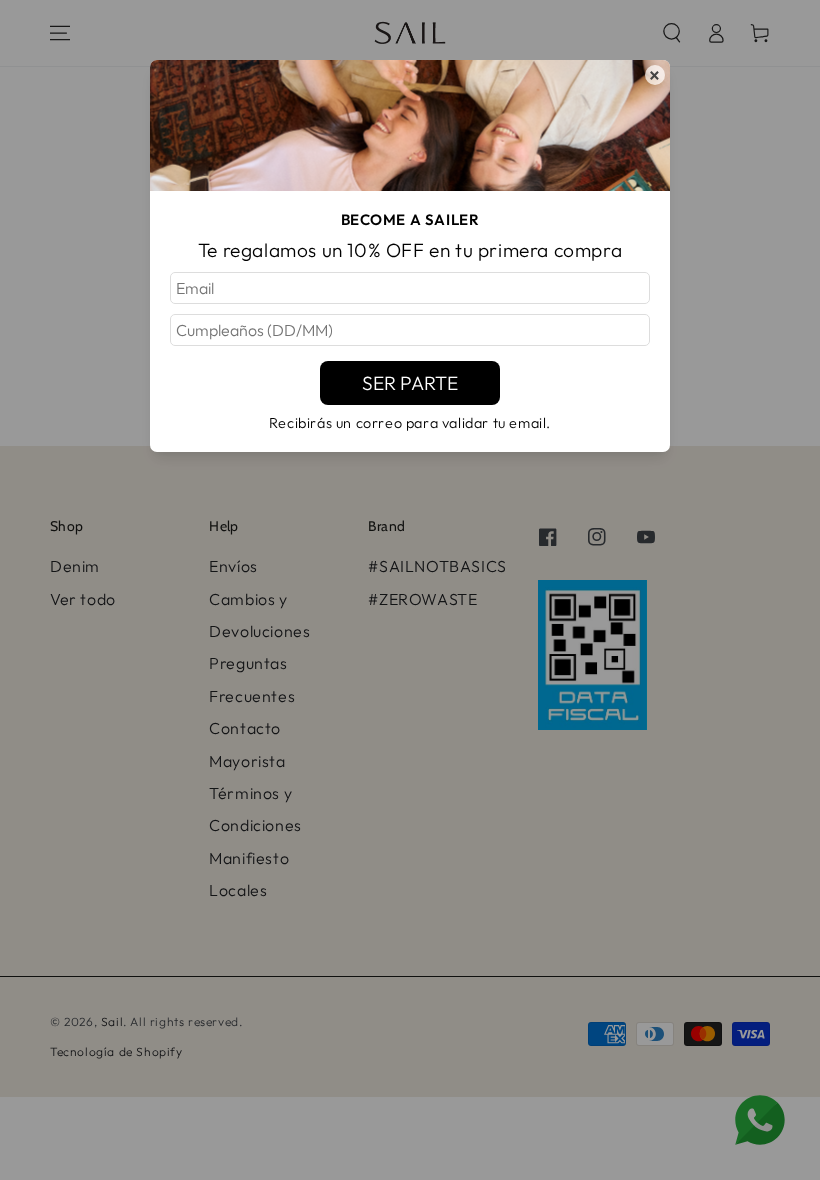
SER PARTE (410, 383)
